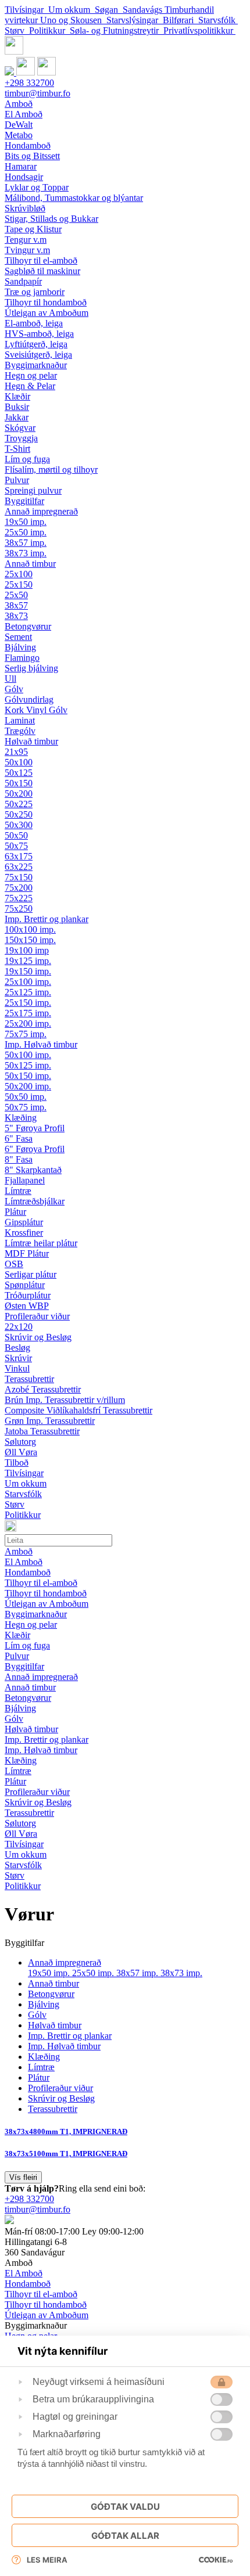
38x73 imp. (181, 1973)
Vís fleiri (23, 2177)
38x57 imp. (138, 1973)
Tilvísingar (26, 10)
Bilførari (181, 20)
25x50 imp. (94, 1973)
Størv (17, 30)
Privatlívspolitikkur (199, 30)
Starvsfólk (218, 20)
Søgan (109, 10)
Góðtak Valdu (125, 2507)
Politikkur (49, 30)
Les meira (47, 2560)
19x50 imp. (50, 1973)
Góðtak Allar (125, 2536)
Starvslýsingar (135, 20)
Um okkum (72, 10)
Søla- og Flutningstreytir (117, 30)
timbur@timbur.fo (37, 93)
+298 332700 (29, 83)
